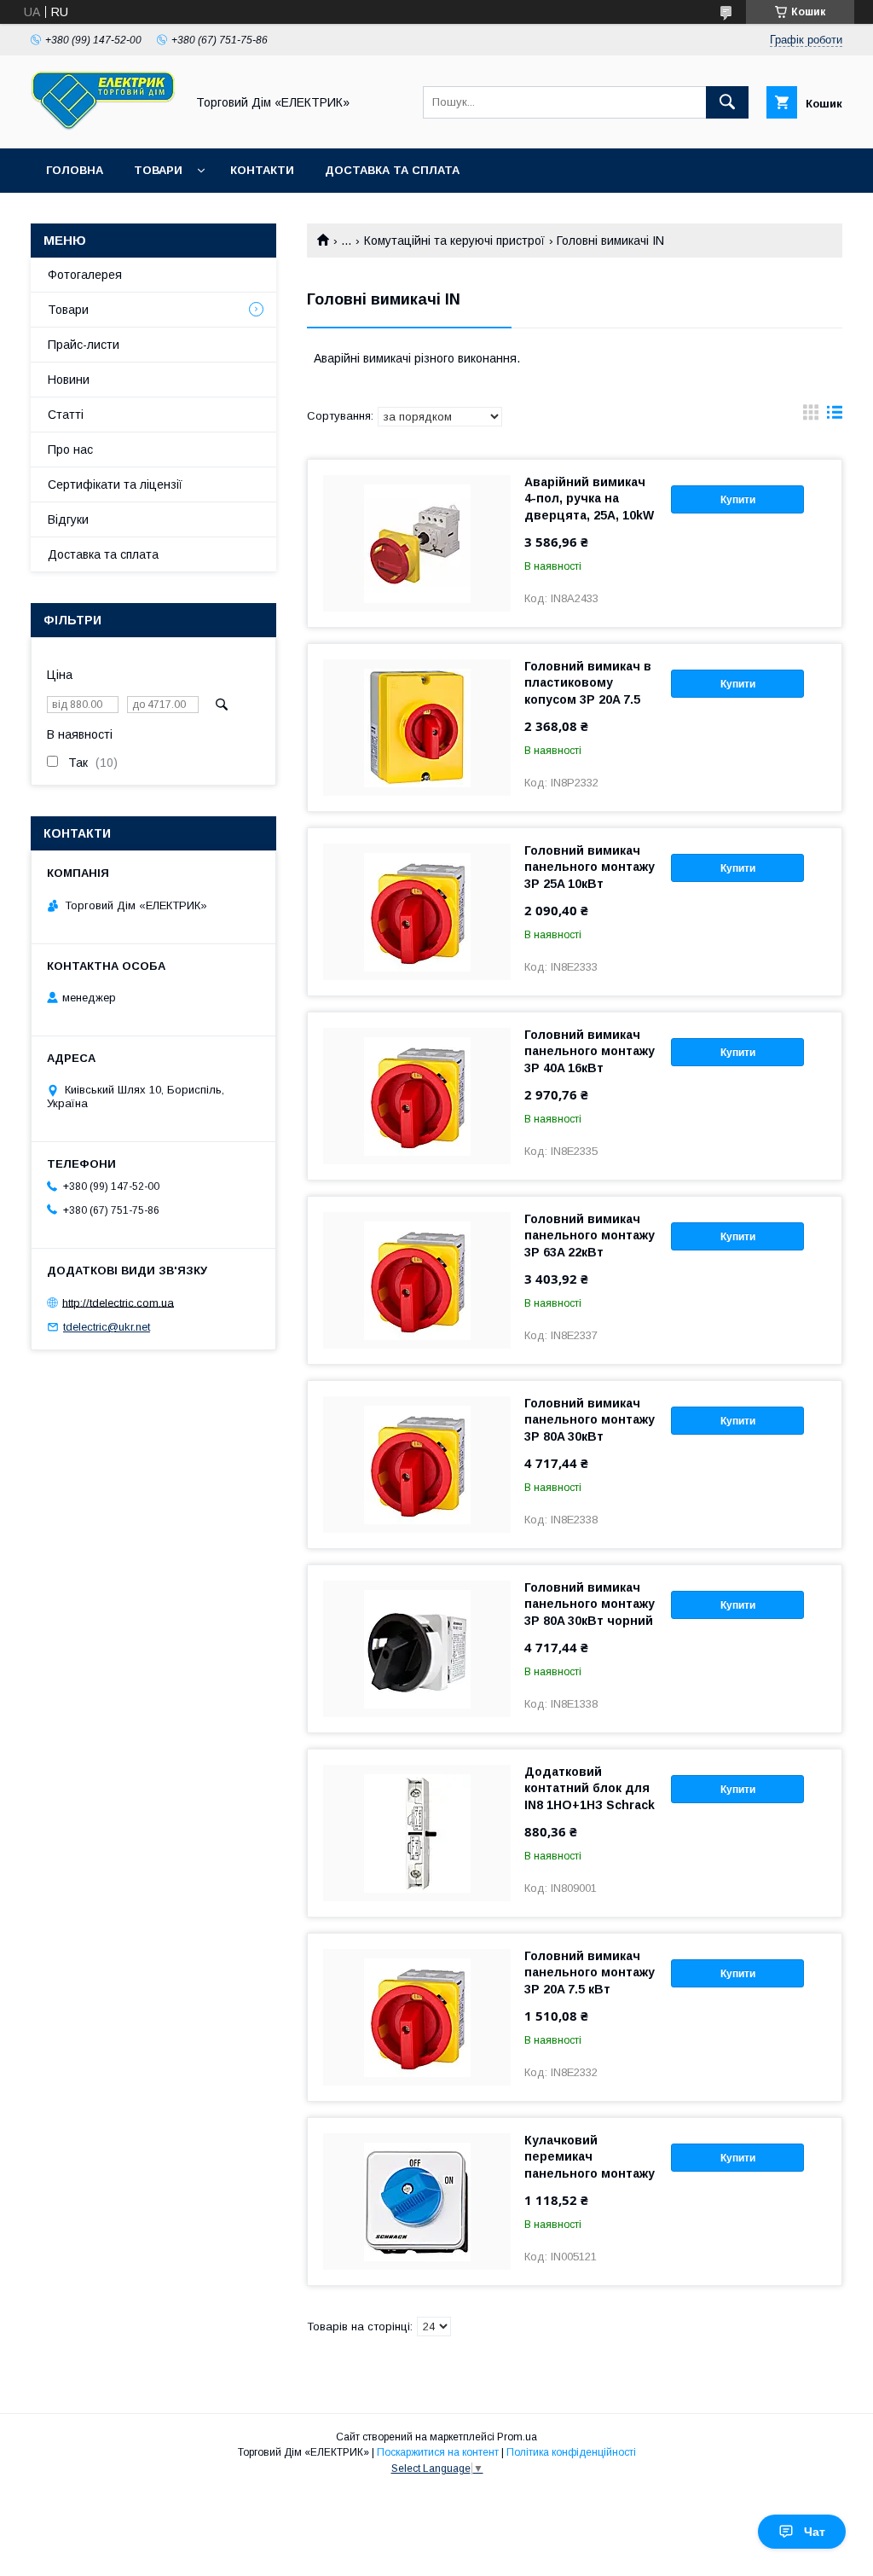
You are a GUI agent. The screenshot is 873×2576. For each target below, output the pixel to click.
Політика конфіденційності (571, 2452)
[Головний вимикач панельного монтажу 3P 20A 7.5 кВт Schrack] (417, 2017)
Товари (158, 170)
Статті (66, 415)
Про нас (70, 450)
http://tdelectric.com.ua (118, 1302)
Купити (738, 500)
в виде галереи (811, 416)
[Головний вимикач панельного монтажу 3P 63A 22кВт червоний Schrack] (417, 1280)
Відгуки (68, 519)
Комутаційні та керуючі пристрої (454, 241)
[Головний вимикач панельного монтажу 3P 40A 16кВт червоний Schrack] (417, 1096)
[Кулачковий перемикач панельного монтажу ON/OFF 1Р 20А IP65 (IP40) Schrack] (417, 2202)
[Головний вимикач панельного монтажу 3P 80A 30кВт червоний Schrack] (417, 1465)
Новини (69, 380)
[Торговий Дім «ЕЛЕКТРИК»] (103, 126)
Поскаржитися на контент (438, 2452)
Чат (815, 2532)
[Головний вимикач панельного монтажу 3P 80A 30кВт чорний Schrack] (417, 1649)
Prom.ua (517, 2437)
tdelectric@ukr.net (107, 1327)
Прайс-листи (84, 345)
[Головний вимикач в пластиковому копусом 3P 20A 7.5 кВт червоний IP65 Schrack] (417, 728)
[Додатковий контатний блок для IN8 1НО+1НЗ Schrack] (417, 1833)
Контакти (262, 170)
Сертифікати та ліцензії (115, 484)
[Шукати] (727, 102)
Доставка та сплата (392, 170)
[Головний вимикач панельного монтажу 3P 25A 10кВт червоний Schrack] (417, 912)
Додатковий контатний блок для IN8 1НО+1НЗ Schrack (590, 1788)
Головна (75, 170)
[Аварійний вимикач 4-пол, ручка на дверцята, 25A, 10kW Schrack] (417, 543)
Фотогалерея (85, 275)
